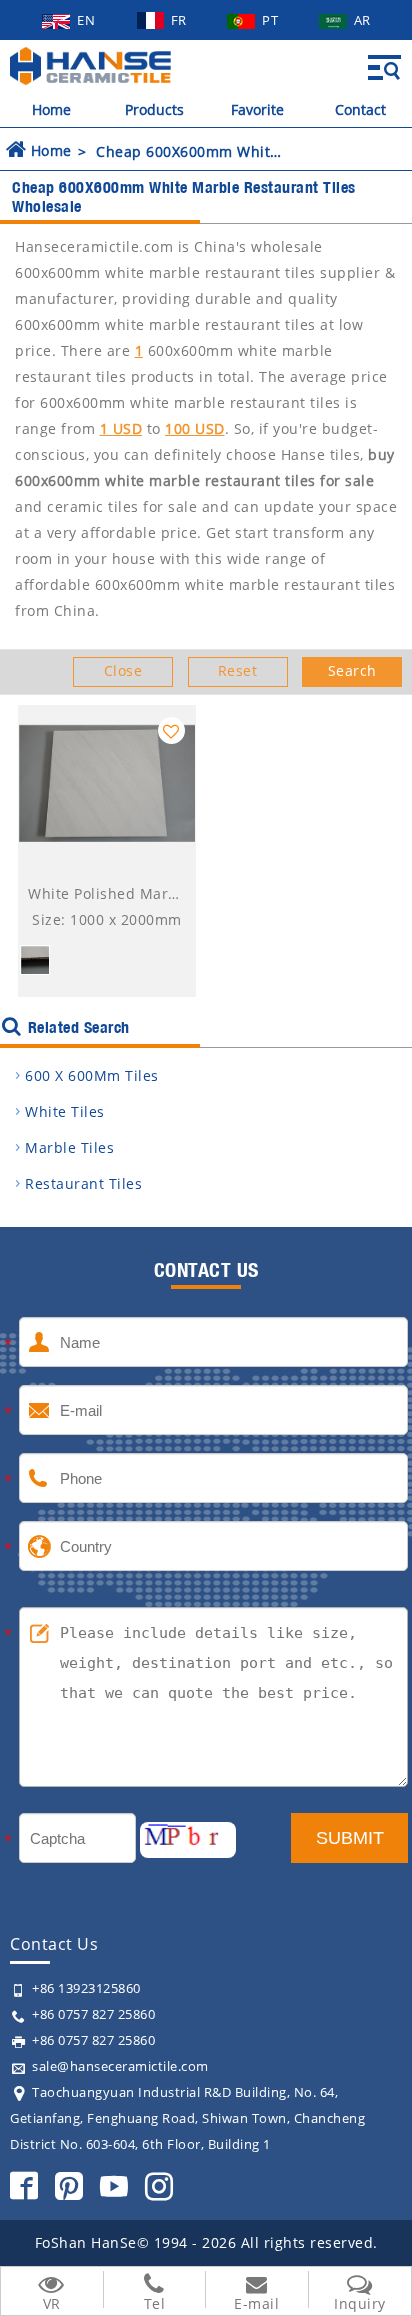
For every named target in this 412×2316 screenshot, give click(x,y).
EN (88, 20)
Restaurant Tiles (83, 1183)
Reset (238, 670)
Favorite (257, 109)
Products (154, 109)
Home (51, 109)
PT (272, 20)
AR (362, 20)
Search (352, 670)
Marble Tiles (69, 1147)
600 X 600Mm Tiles (92, 1075)
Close (123, 670)
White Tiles (65, 1111)
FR (181, 20)
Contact (360, 109)
